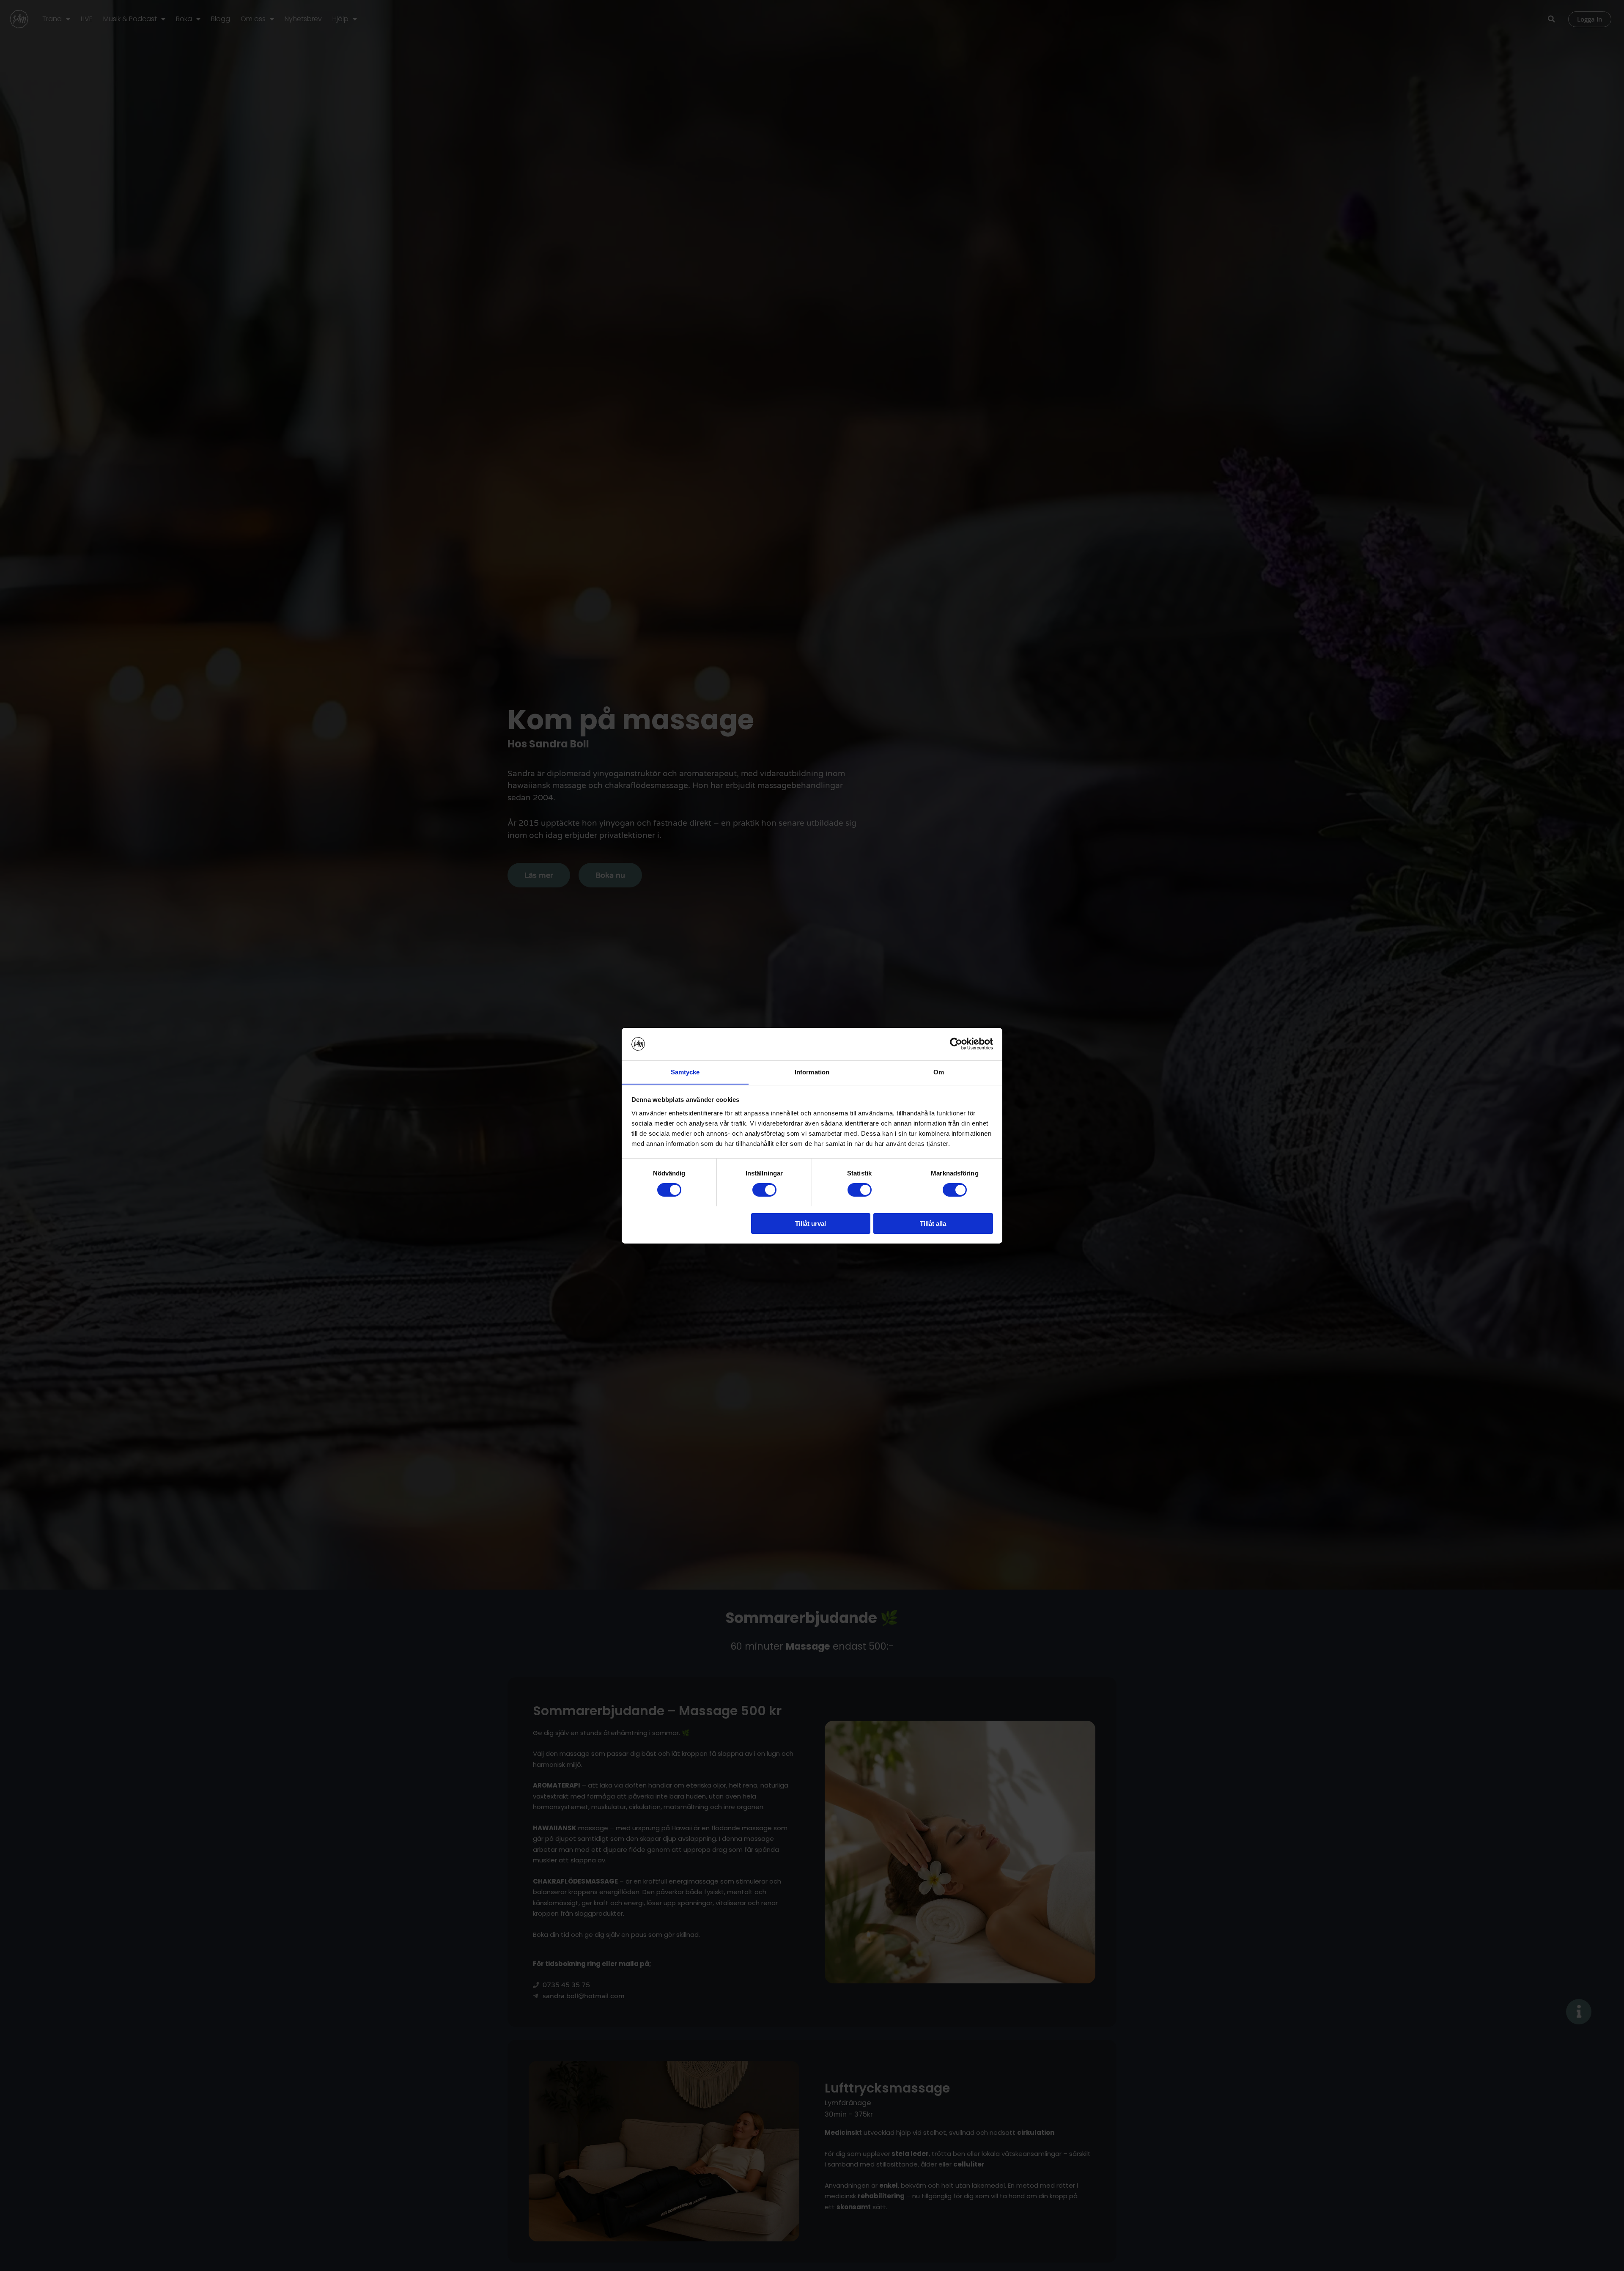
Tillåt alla (933, 1223)
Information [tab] (812, 1072)
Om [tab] (939, 1072)
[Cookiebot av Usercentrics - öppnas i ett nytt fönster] (956, 1044)
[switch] (764, 1190)
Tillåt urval (811, 1223)
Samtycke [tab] (685, 1072)
